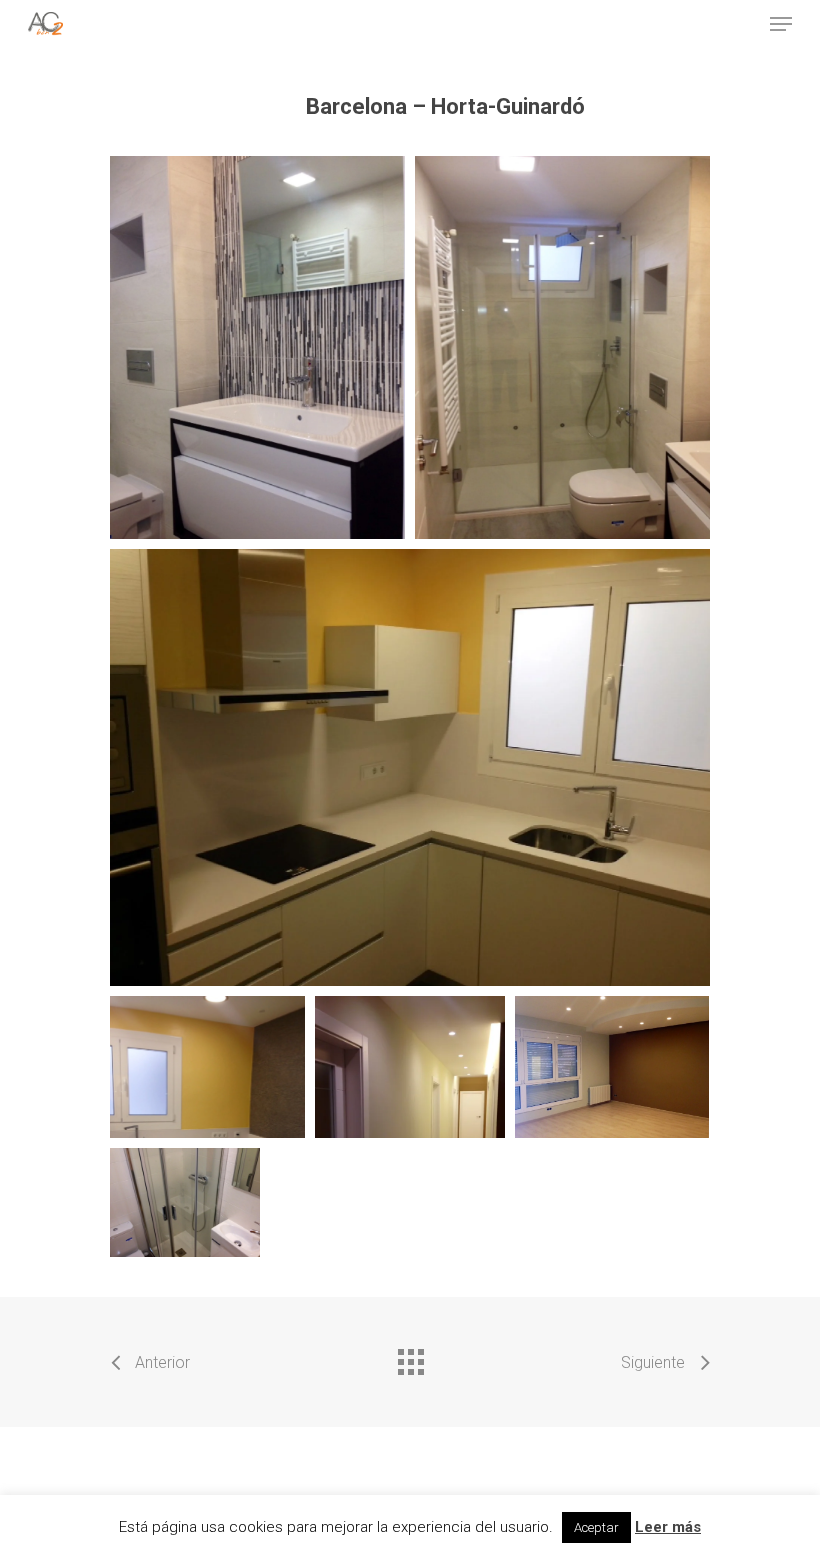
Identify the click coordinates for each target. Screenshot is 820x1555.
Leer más (668, 1527)
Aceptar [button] (596, 1527)
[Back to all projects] (410, 1357)
